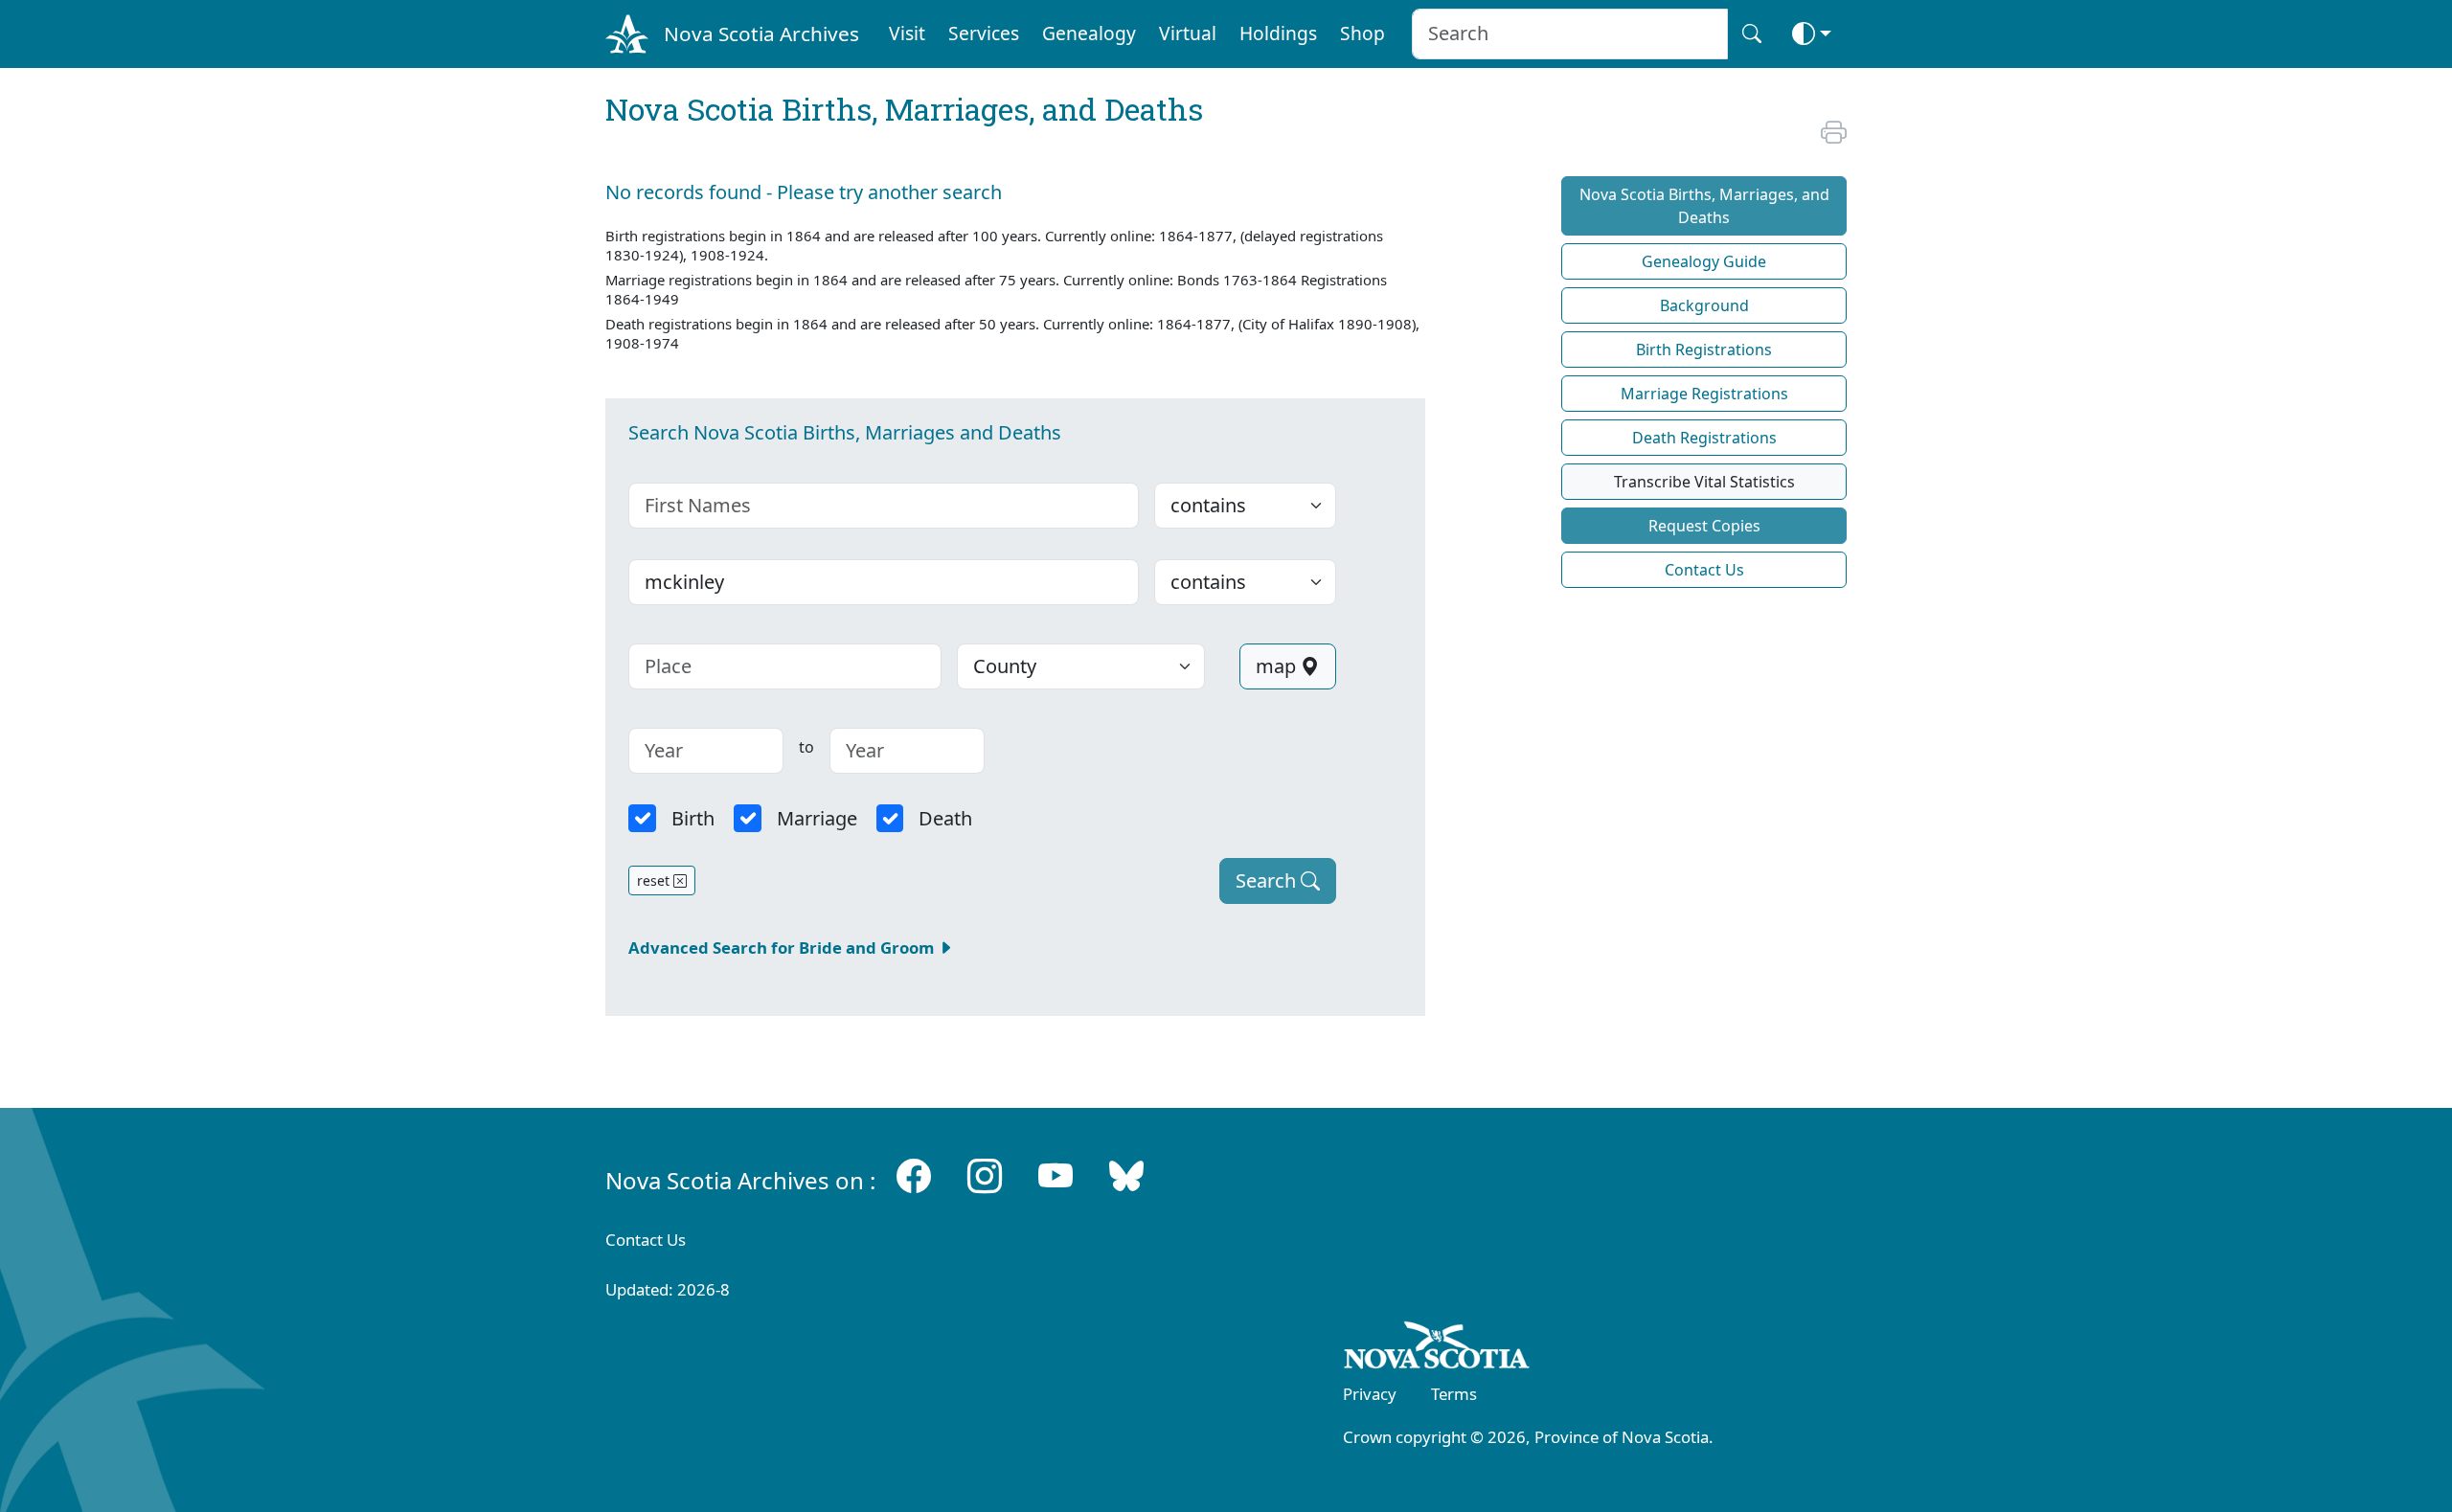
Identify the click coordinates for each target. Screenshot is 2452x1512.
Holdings (1278, 33)
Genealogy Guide (1704, 261)
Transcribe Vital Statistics (1704, 482)
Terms (1454, 1394)
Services (984, 33)
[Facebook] (914, 1176)
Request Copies (1704, 526)
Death (945, 818)
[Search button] (1752, 34)
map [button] (1278, 666)
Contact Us (1704, 570)
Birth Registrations (1704, 350)
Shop (1362, 33)
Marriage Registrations (1704, 394)
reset (655, 880)
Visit (907, 33)
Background (1704, 305)
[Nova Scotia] (1437, 1348)
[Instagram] (985, 1176)
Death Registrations (1704, 438)
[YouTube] (1056, 1176)
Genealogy (1089, 33)
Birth (693, 818)
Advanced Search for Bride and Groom (783, 948)
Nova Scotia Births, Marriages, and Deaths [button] (1704, 206)
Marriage (817, 818)
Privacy (1370, 1394)
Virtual (1188, 33)
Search (1268, 880)
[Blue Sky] (1126, 1176)
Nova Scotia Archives (761, 34)
